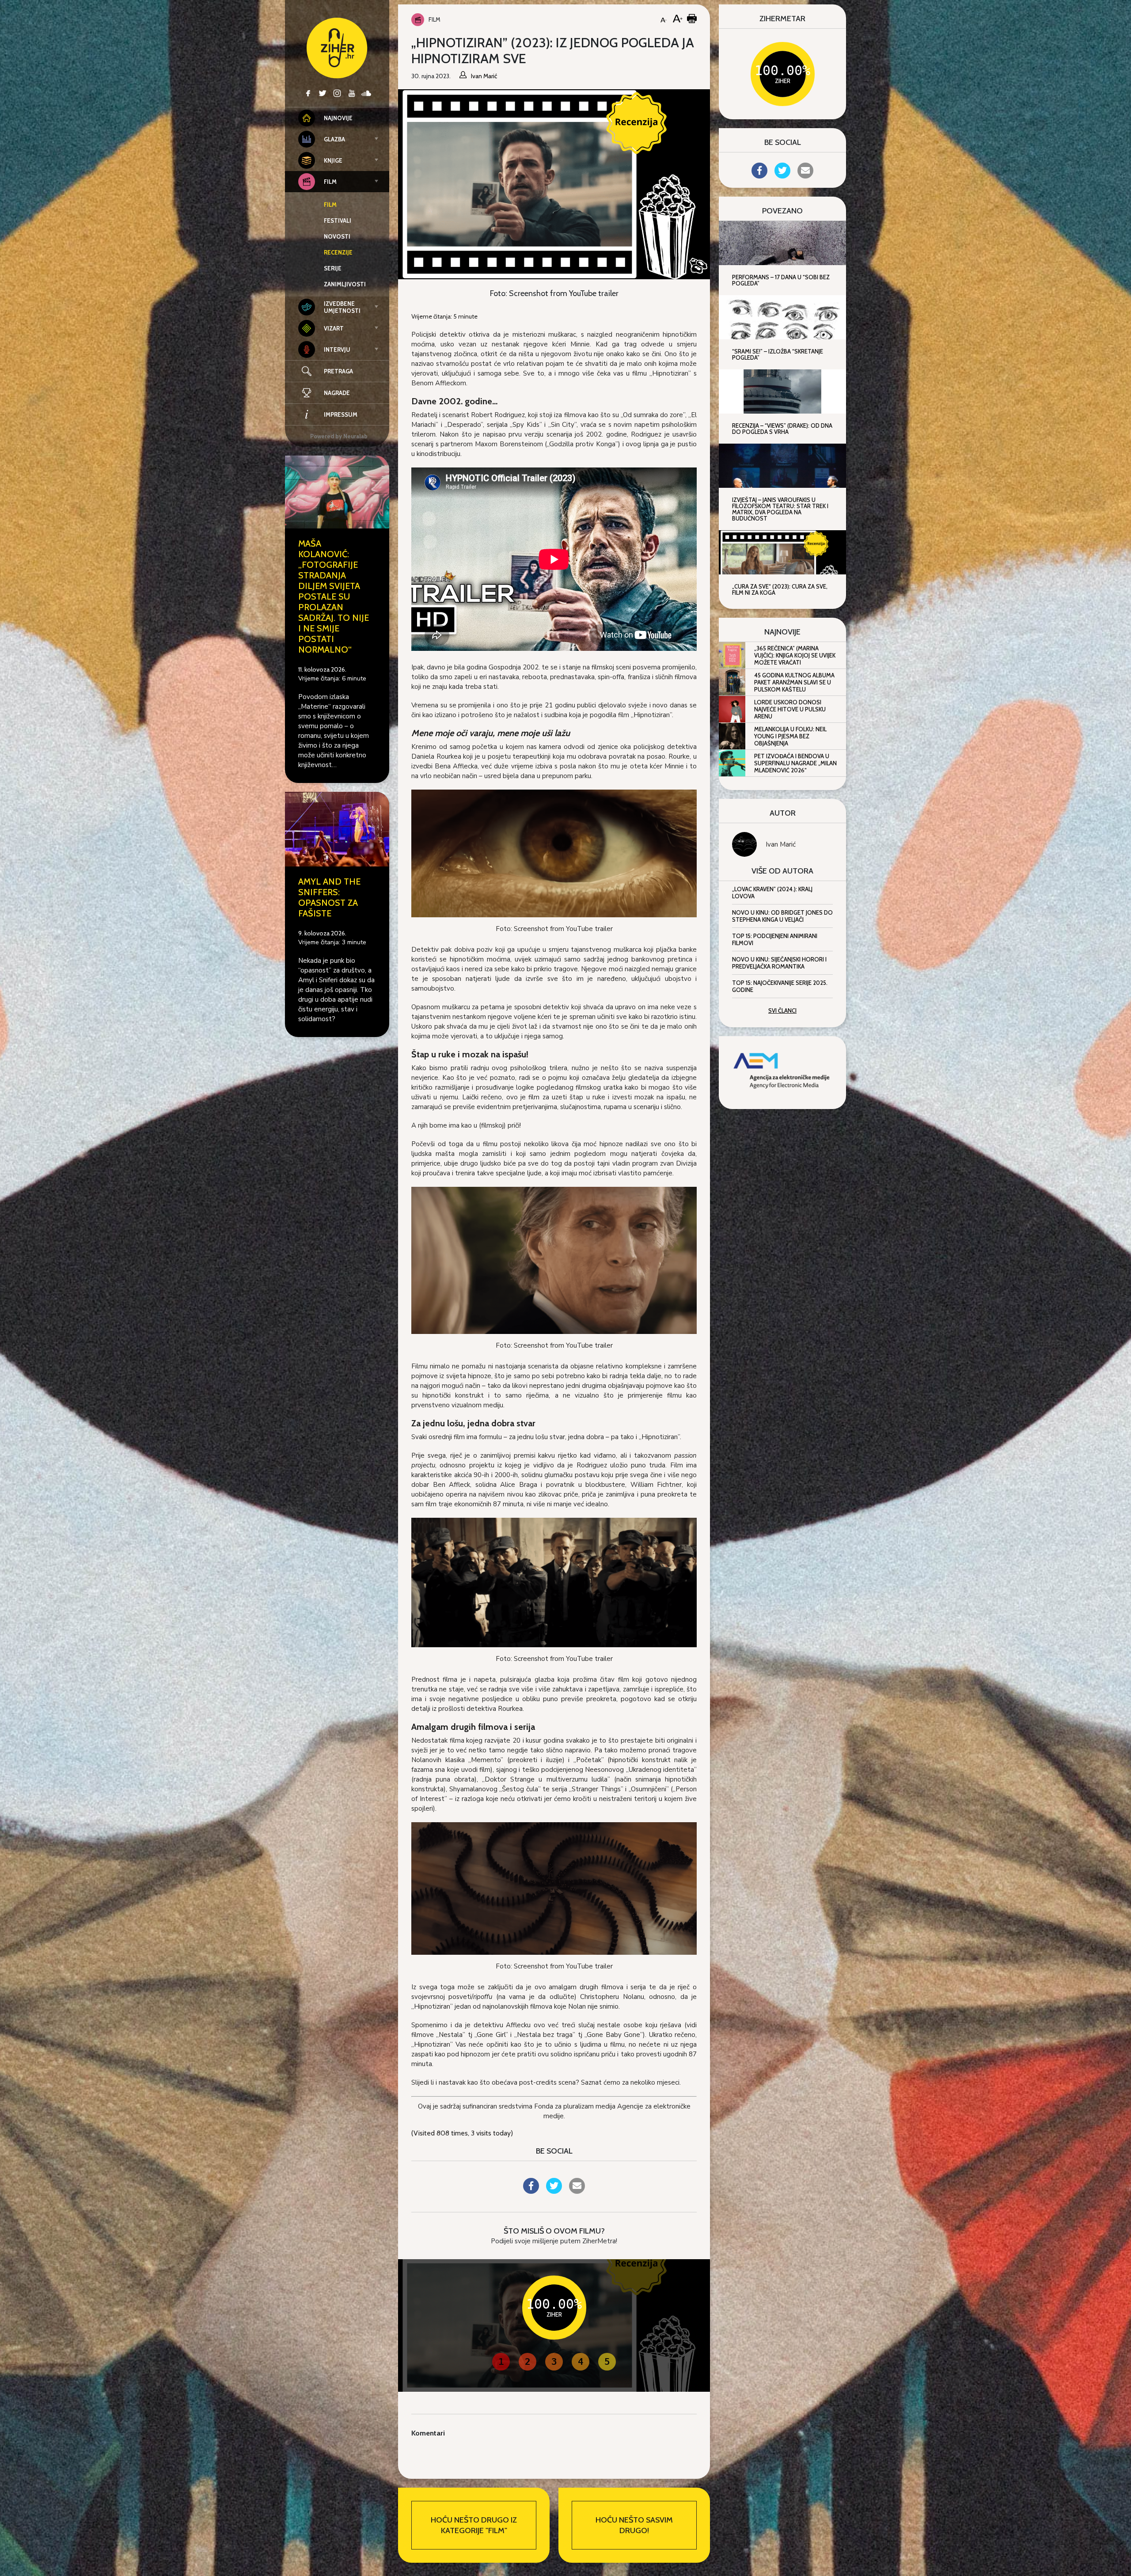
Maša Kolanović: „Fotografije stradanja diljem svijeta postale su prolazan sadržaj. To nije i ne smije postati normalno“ (334, 597)
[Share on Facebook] (531, 2191)
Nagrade (337, 393)
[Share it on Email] (577, 2191)
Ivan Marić (781, 844)
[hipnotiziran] (554, 853)
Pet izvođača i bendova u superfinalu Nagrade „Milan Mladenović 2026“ (795, 763)
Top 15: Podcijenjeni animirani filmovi (775, 939)
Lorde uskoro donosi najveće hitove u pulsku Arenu (790, 709)
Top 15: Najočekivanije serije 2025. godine (780, 986)
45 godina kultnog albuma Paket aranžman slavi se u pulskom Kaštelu (794, 682)
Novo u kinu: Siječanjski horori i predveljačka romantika (779, 963)
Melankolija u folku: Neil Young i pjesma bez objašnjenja (790, 736)
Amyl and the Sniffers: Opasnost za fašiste (329, 897)
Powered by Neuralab (339, 436)
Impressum (341, 414)
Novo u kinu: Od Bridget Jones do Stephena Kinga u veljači (782, 916)
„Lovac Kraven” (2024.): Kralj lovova (772, 893)
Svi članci (782, 1011)
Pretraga (338, 371)
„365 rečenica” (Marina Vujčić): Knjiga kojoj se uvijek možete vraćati (795, 655)
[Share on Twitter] (554, 2191)
